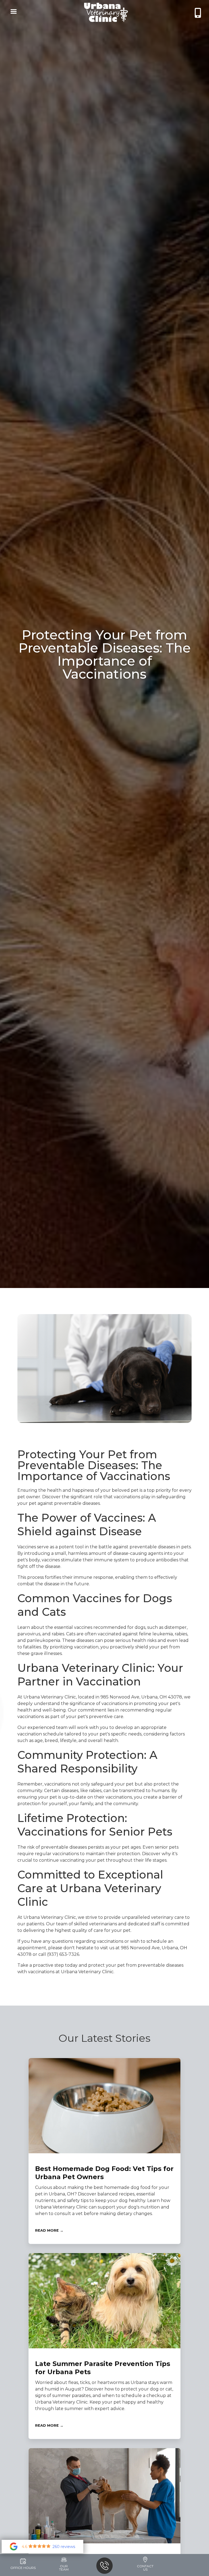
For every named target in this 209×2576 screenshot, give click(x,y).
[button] (12, 12)
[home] (106, 12)
